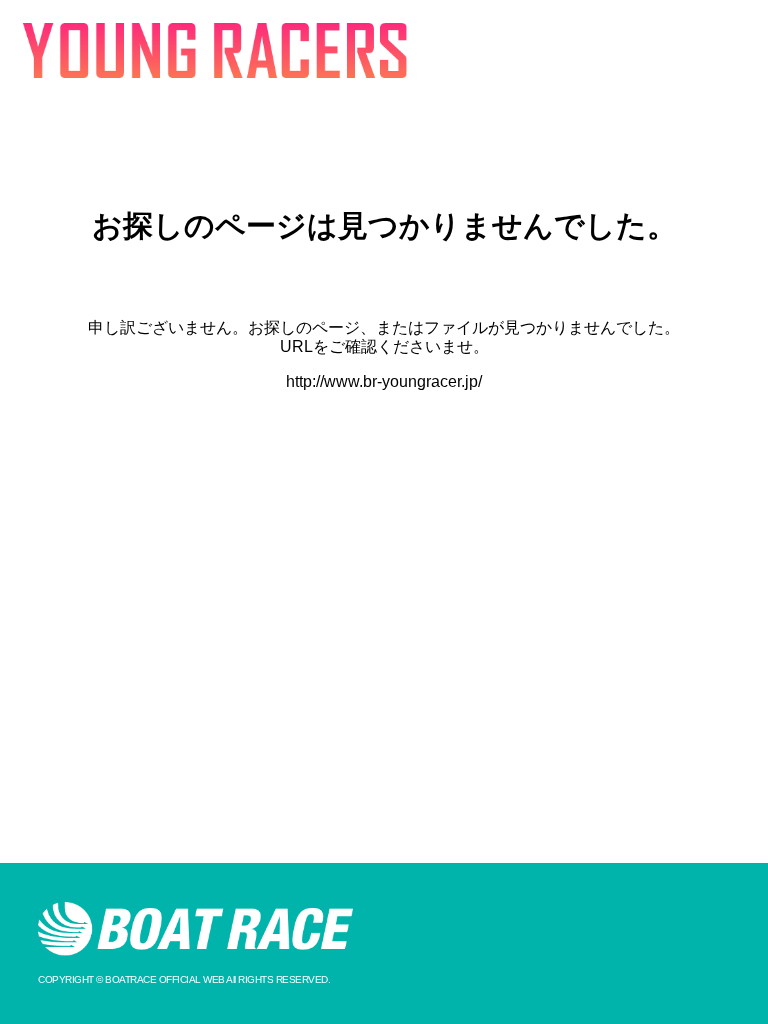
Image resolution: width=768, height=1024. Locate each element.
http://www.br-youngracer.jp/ (384, 381)
